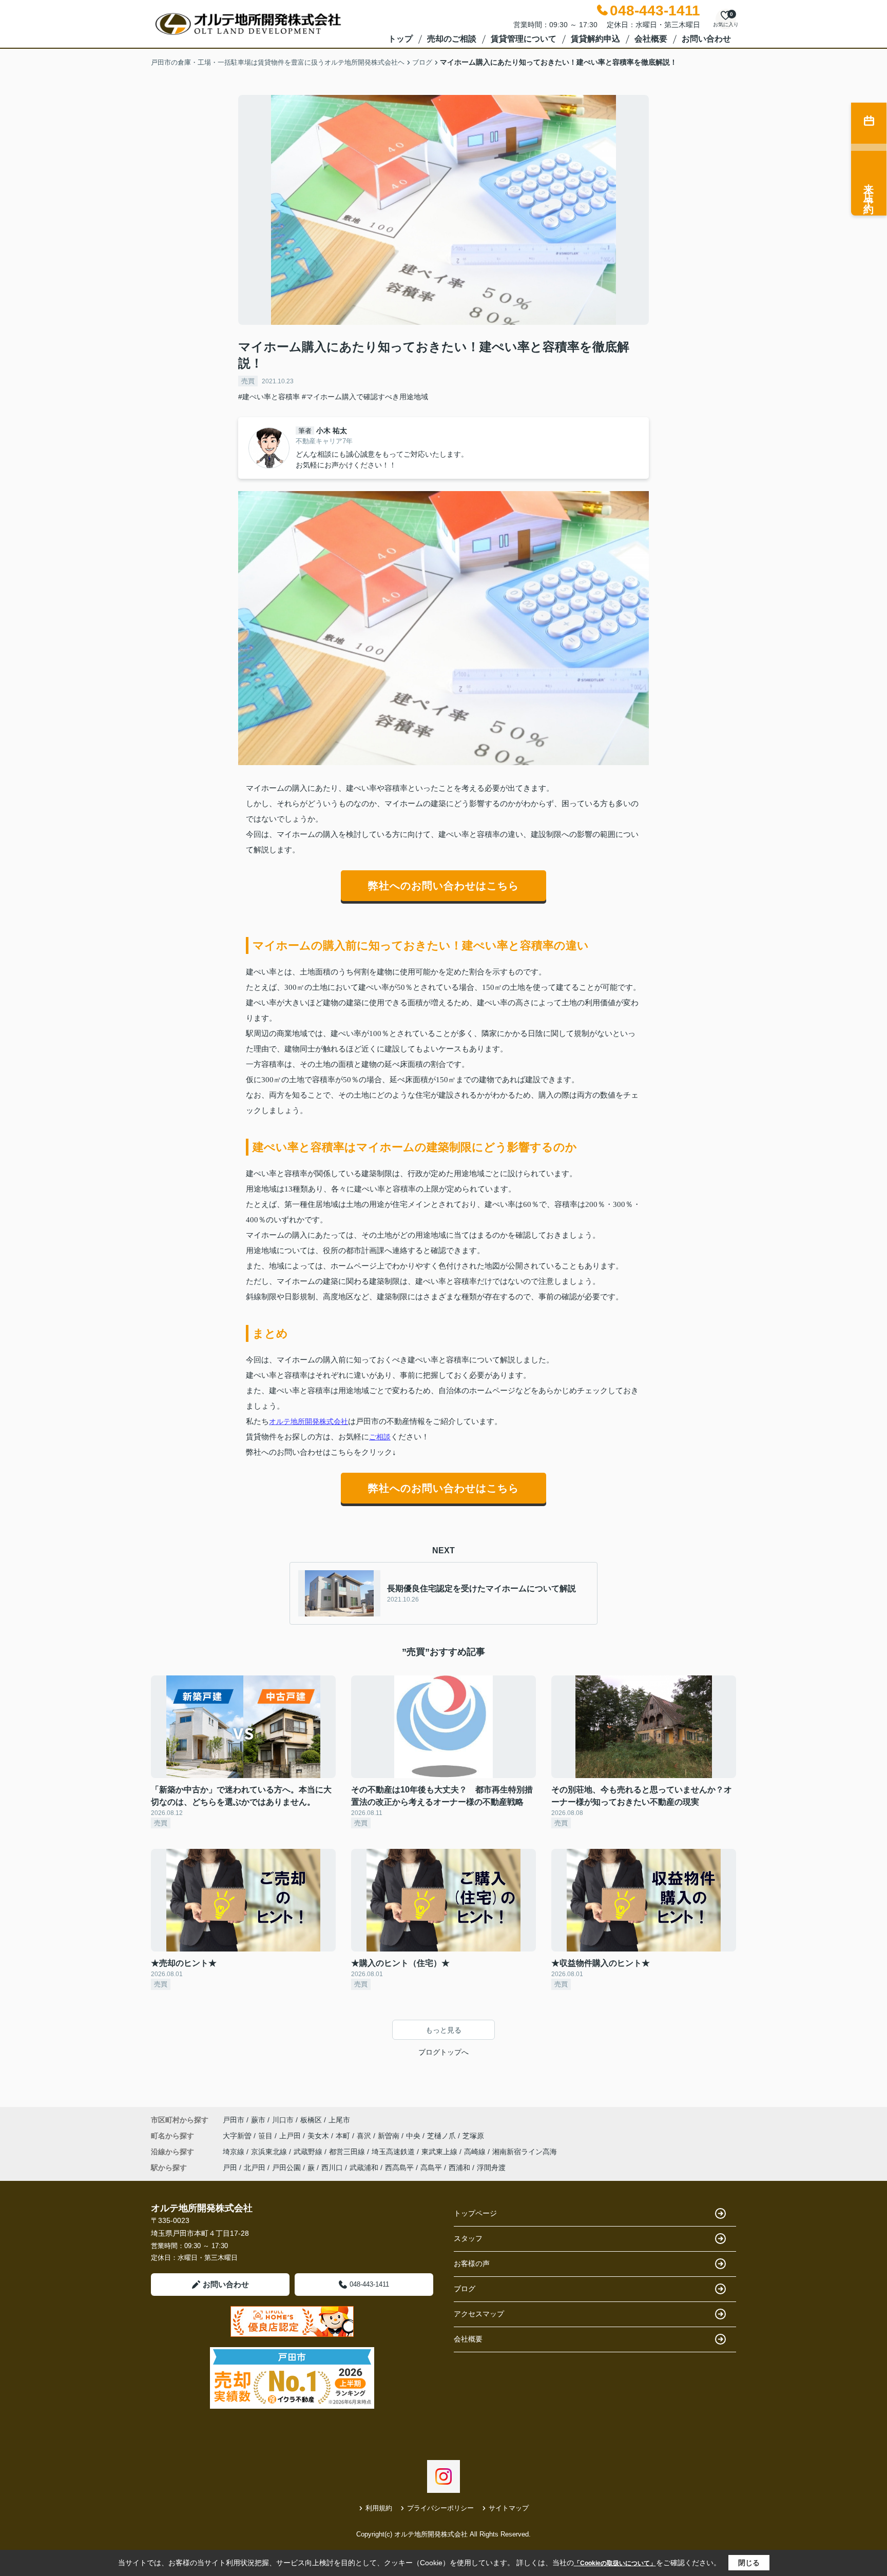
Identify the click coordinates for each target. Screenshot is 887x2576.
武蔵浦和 (364, 2168)
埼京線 (235, 2152)
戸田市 (234, 2120)
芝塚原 (473, 2136)
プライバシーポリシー (440, 2508)
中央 (414, 2136)
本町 (344, 2136)
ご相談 (380, 1437)
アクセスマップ (479, 2314)
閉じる (749, 2563)
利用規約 (379, 2508)
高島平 (431, 2168)
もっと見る (444, 2030)
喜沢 (365, 2136)
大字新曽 (238, 2136)
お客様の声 (472, 2263)
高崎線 (476, 2152)
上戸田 (291, 2136)
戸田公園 (286, 2168)
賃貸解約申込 (595, 39)
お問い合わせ (706, 39)
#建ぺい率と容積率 (269, 397)
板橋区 (311, 2120)
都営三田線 (348, 2152)
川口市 (283, 2120)
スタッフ (468, 2238)
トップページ (475, 2213)
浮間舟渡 (491, 2168)
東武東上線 (440, 2152)
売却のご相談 (452, 39)
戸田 (230, 2168)
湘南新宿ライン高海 (525, 2152)
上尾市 (339, 2120)
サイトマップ (509, 2508)
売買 (248, 381)
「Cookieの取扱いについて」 (615, 2563)
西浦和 (459, 2168)
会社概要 (651, 39)
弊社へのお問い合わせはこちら (444, 886)
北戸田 (255, 2168)
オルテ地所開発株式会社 (308, 1421)
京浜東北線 (270, 2152)
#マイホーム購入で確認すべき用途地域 (365, 397)
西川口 (332, 2168)
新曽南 (390, 2136)
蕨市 (258, 2120)
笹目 (266, 2136)
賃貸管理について (524, 39)
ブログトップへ (444, 2052)
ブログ (465, 2289)
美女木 (319, 2136)
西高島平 (399, 2168)
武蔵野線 (309, 2152)
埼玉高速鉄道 (394, 2152)
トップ (400, 39)
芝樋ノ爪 (442, 2136)
